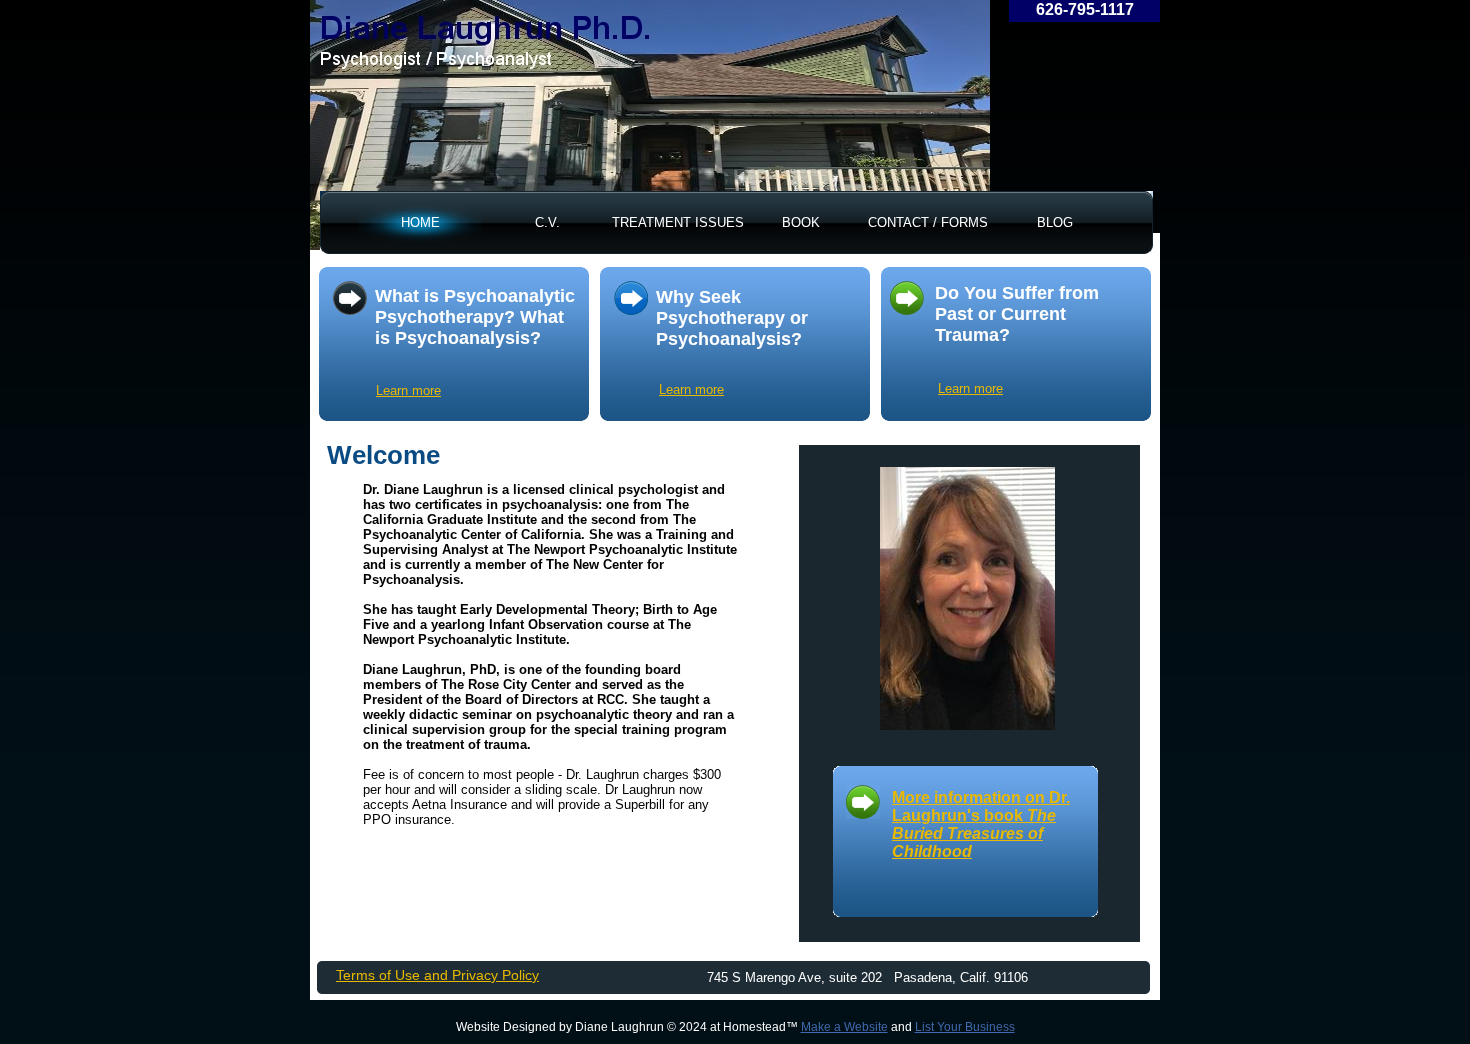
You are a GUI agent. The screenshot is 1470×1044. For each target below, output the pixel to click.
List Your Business (965, 1027)
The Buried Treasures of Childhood (974, 833)
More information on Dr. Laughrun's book (981, 806)
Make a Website (844, 1027)
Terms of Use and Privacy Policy (437, 975)
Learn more (691, 389)
